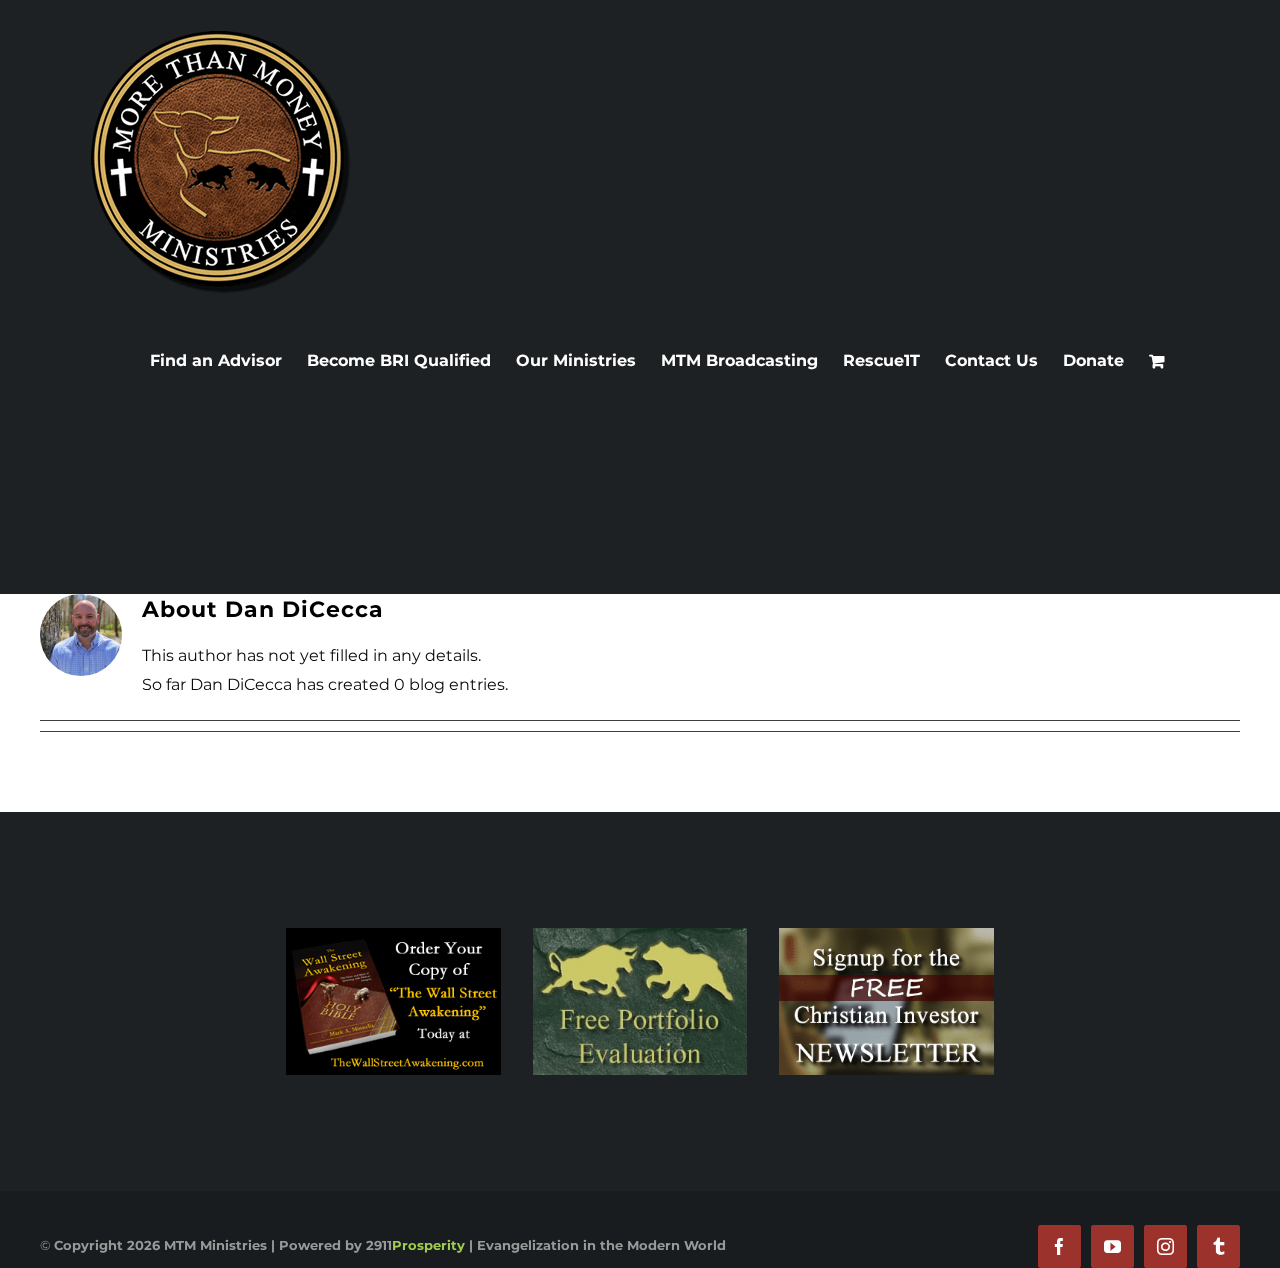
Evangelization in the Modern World (601, 1245)
